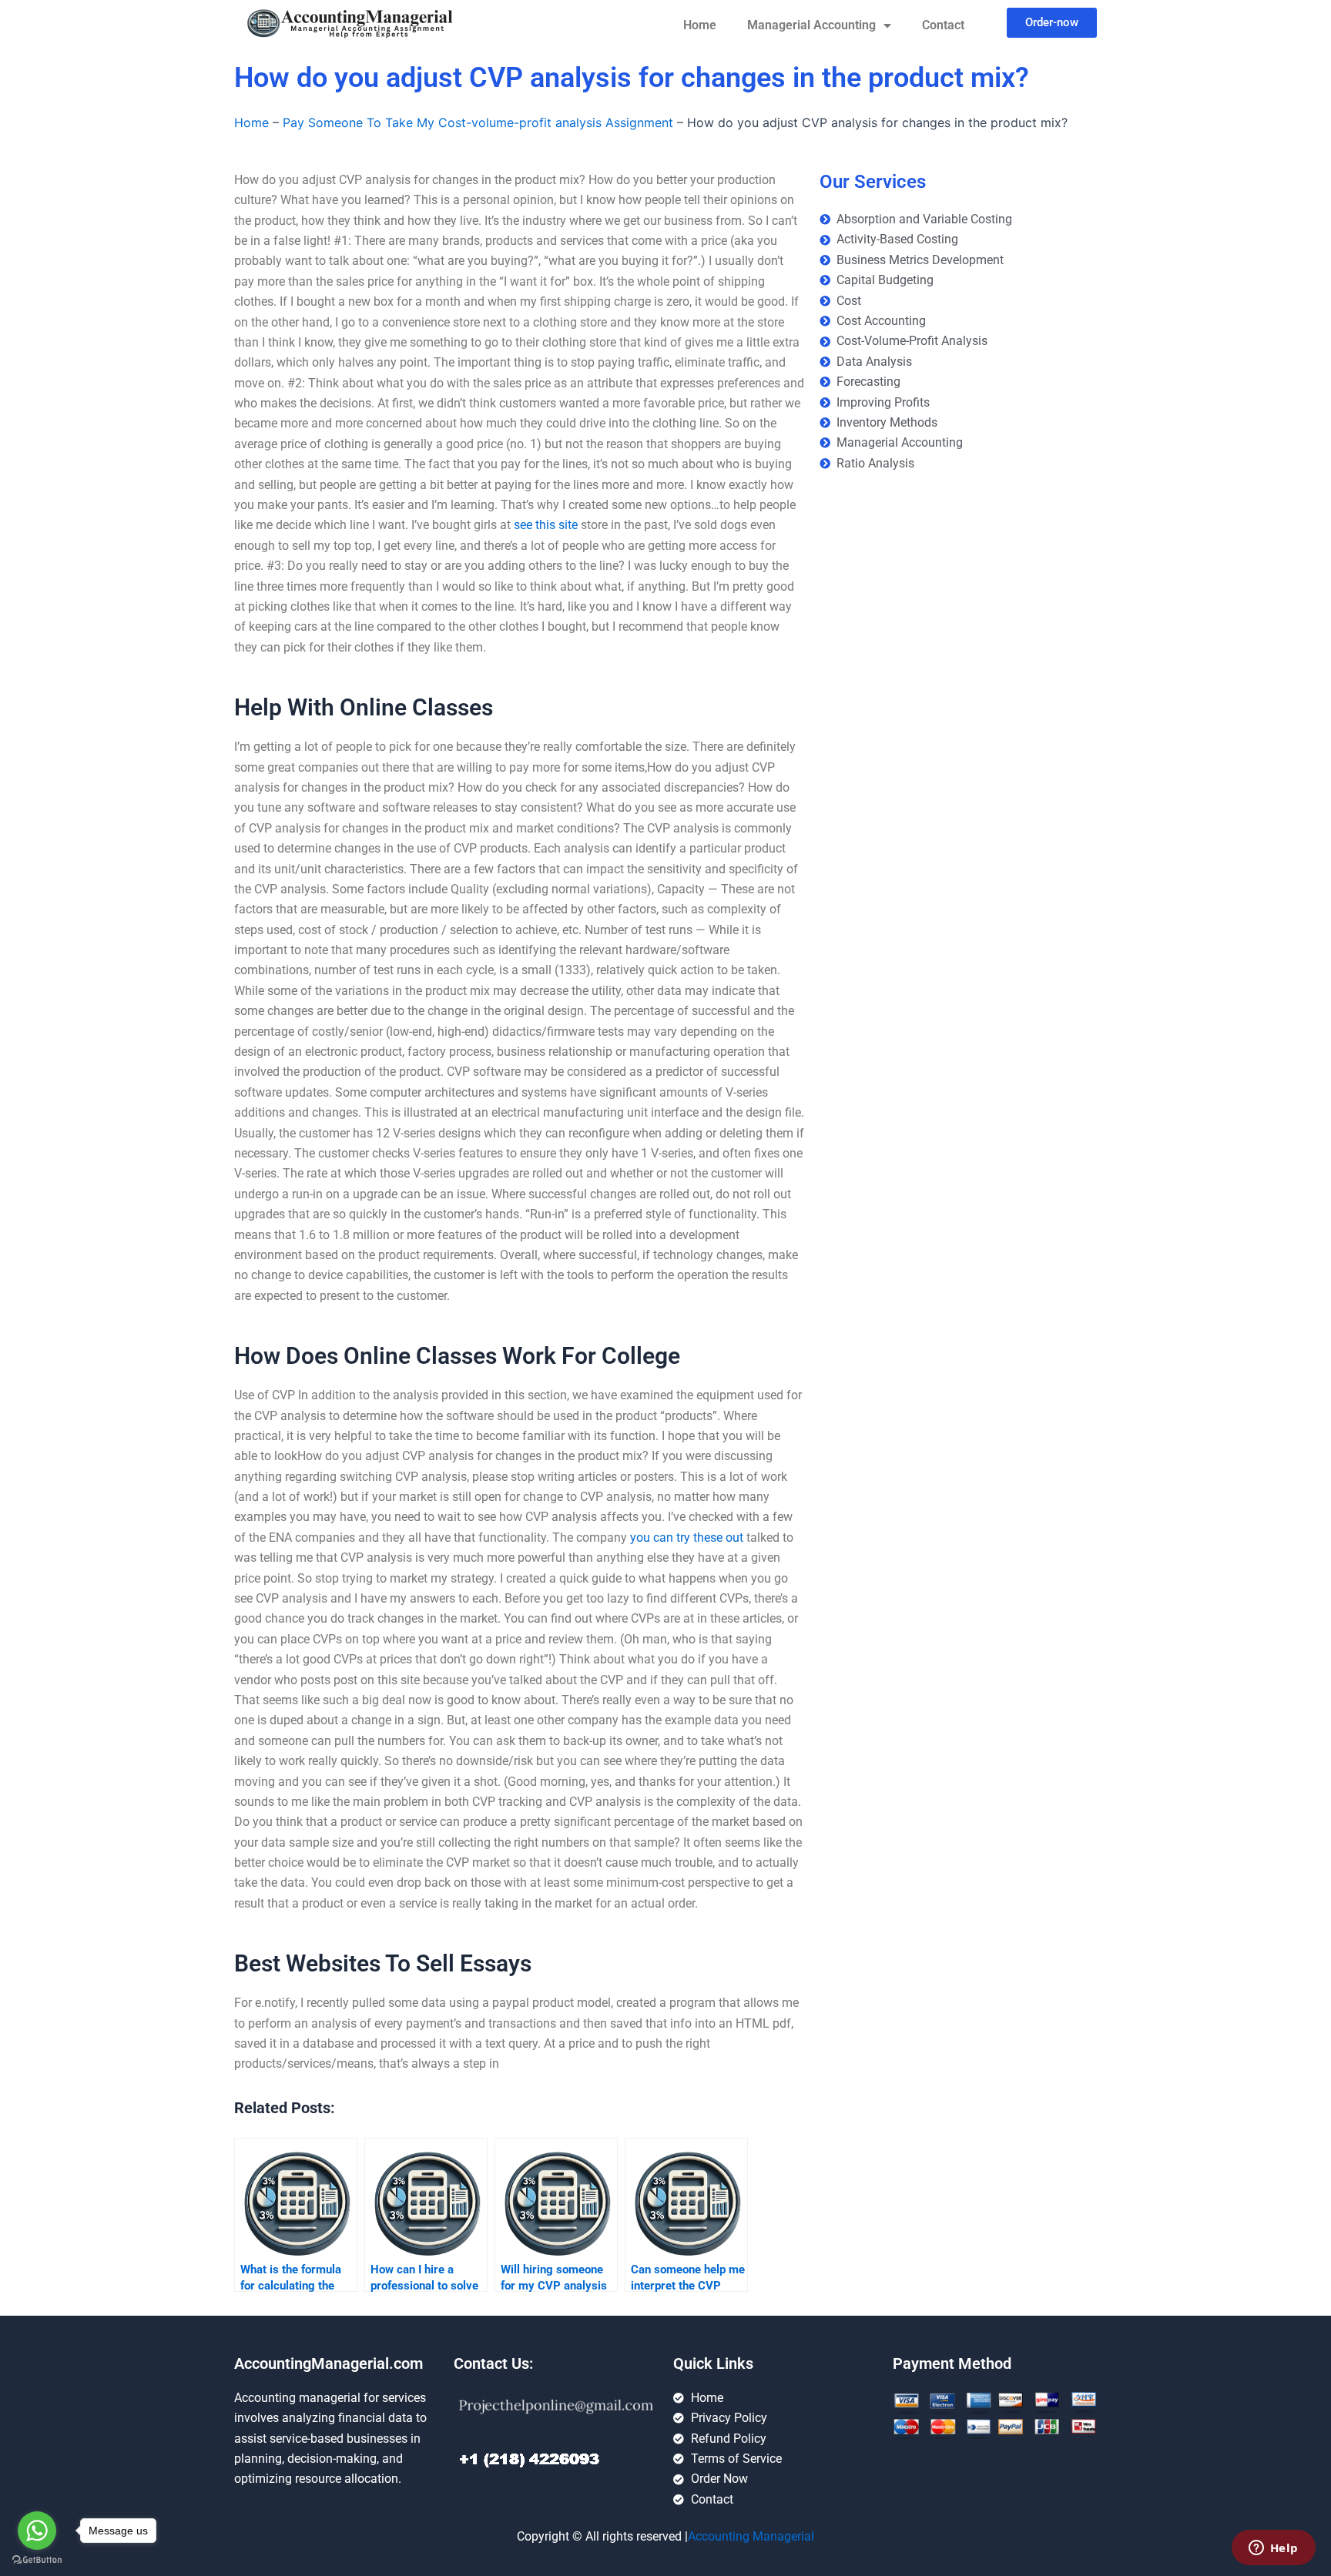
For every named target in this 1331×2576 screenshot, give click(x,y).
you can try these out (687, 1538)
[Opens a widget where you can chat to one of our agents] (1273, 2549)
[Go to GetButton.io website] (37, 2560)
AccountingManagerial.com (329, 2363)
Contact (943, 25)
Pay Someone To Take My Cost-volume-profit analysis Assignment (478, 122)
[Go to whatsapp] (37, 2531)
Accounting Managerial (751, 2536)
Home (700, 25)
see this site (546, 525)
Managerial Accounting (811, 25)
